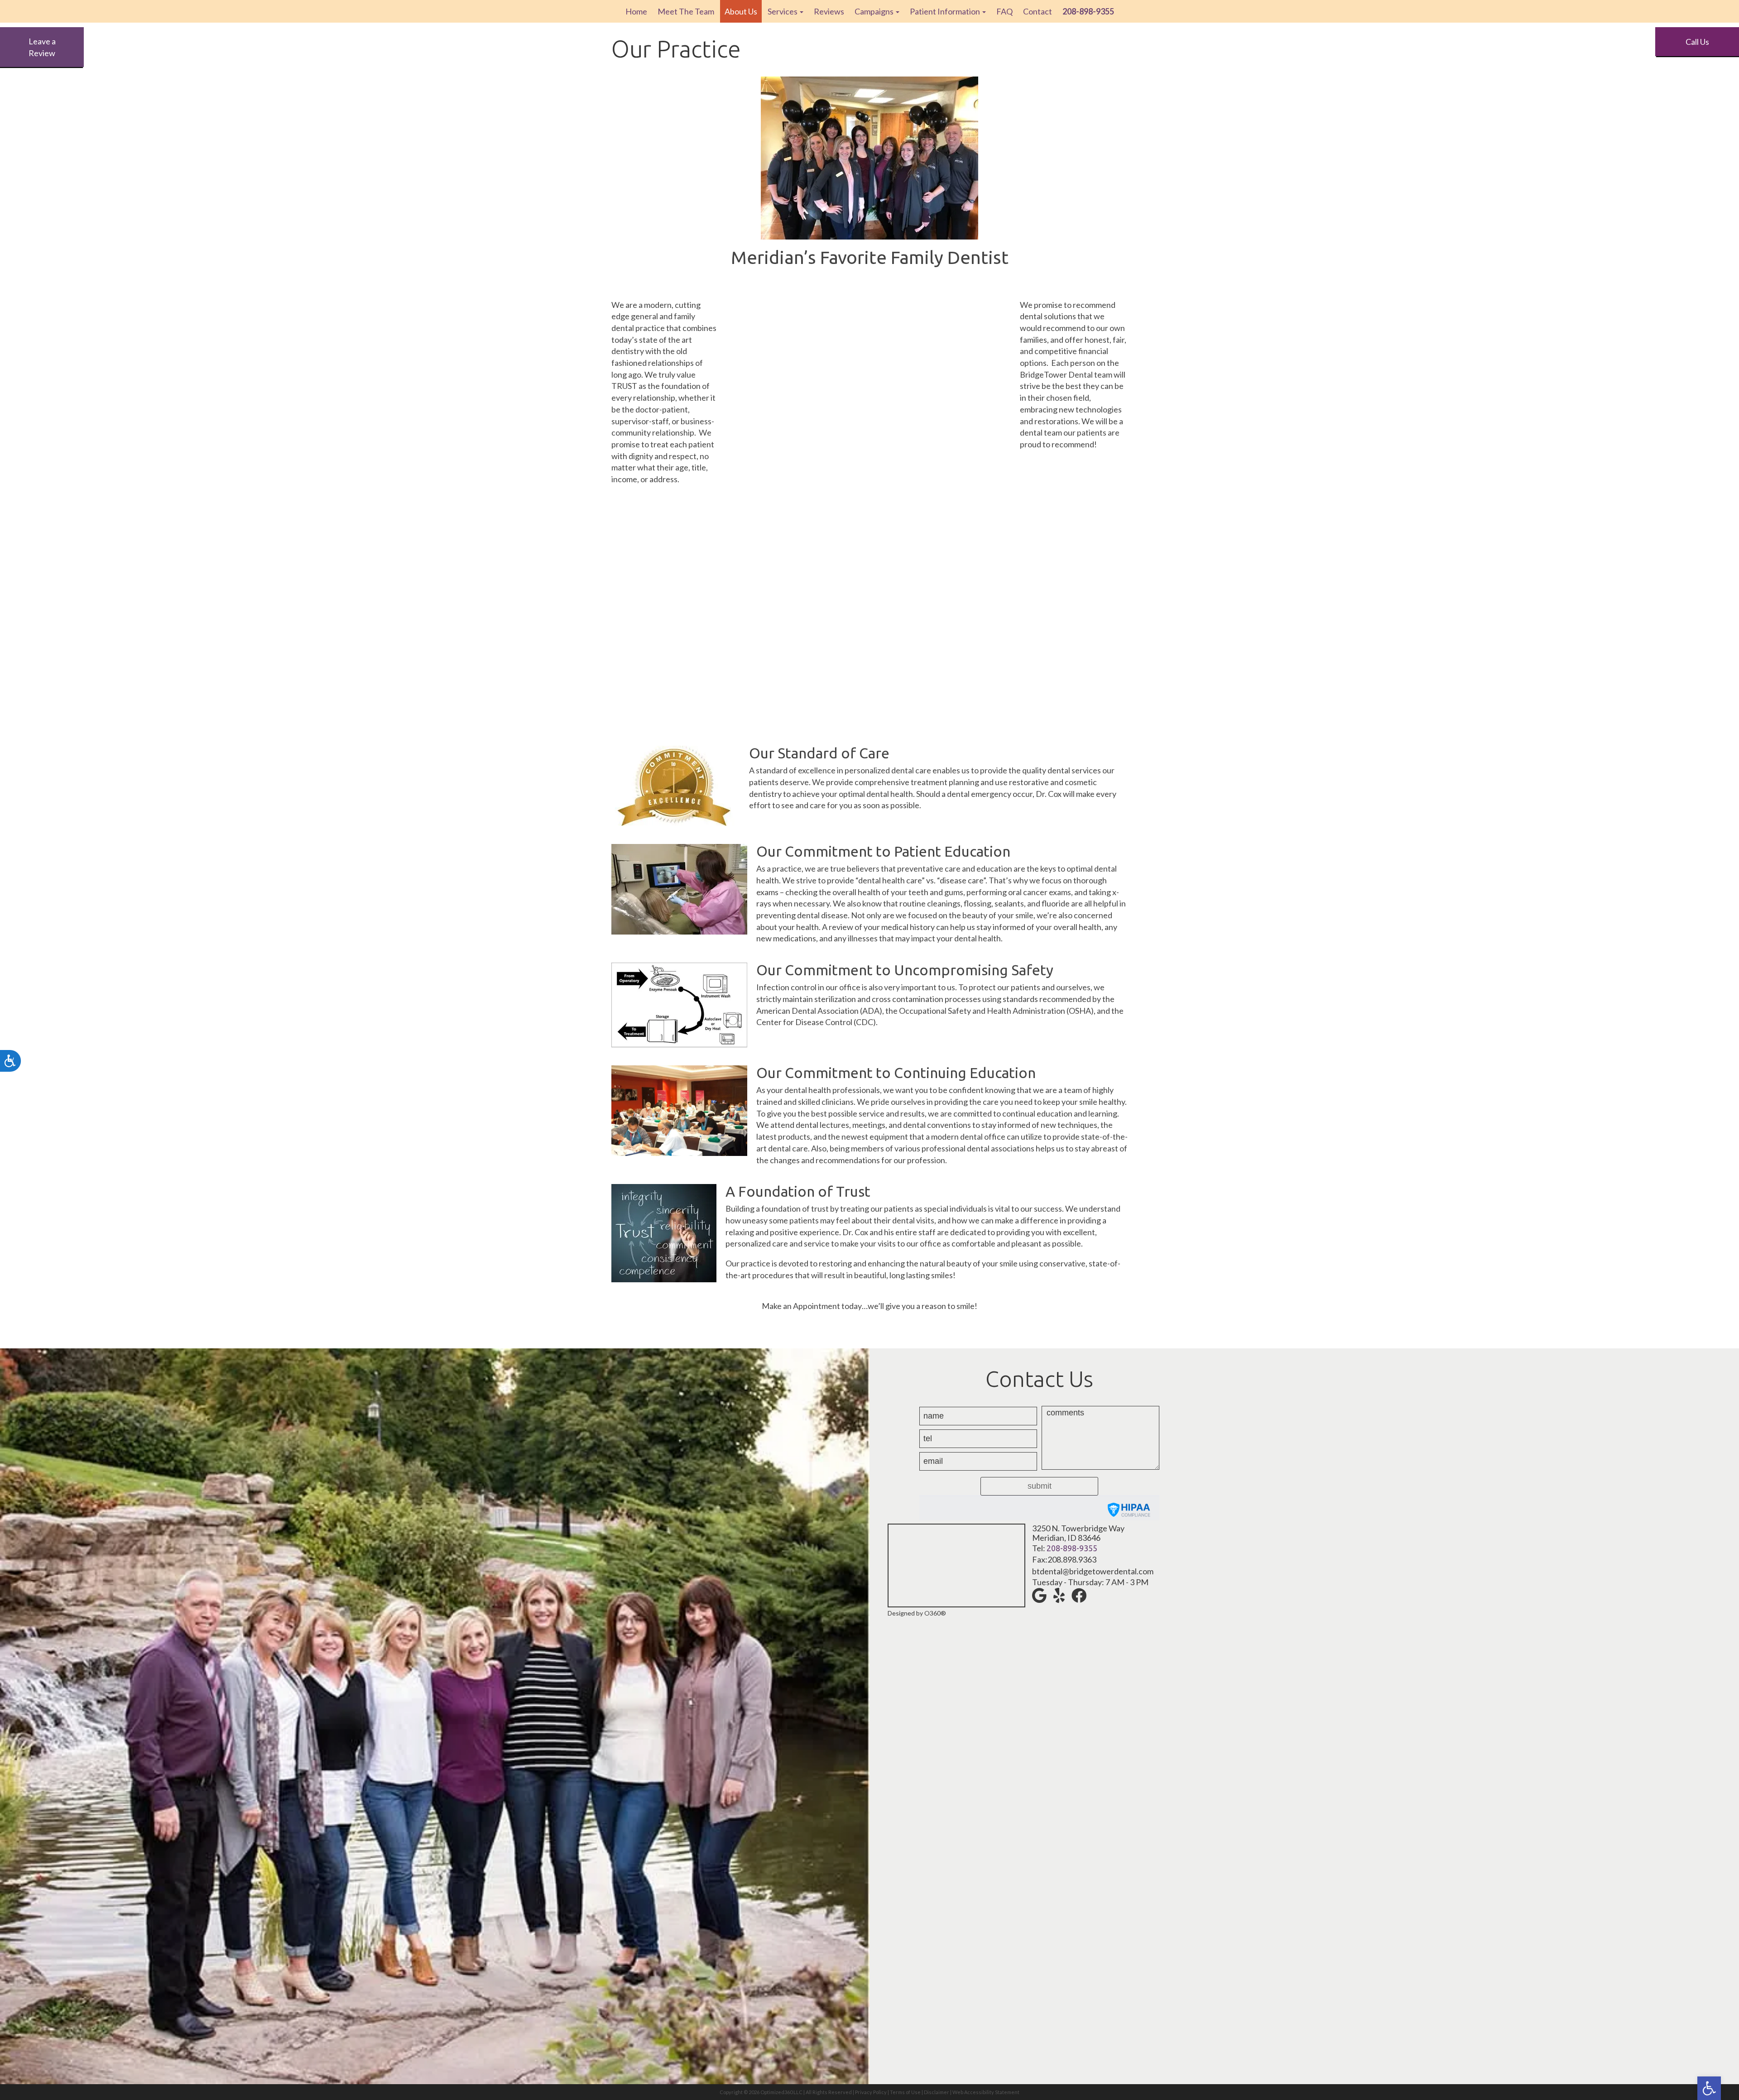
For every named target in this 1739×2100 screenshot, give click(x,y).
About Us (741, 11)
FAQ (1004, 11)
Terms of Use (905, 2092)
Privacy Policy (871, 2092)
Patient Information (946, 11)
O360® (935, 1613)
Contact (1038, 11)
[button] (1709, 2088)
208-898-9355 (1072, 1548)
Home (636, 11)
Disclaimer (937, 2092)
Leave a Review (42, 47)
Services (783, 11)
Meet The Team (686, 11)
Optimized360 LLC (781, 2092)
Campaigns (875, 11)
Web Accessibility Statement (986, 2092)
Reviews (829, 11)
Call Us (1697, 42)
